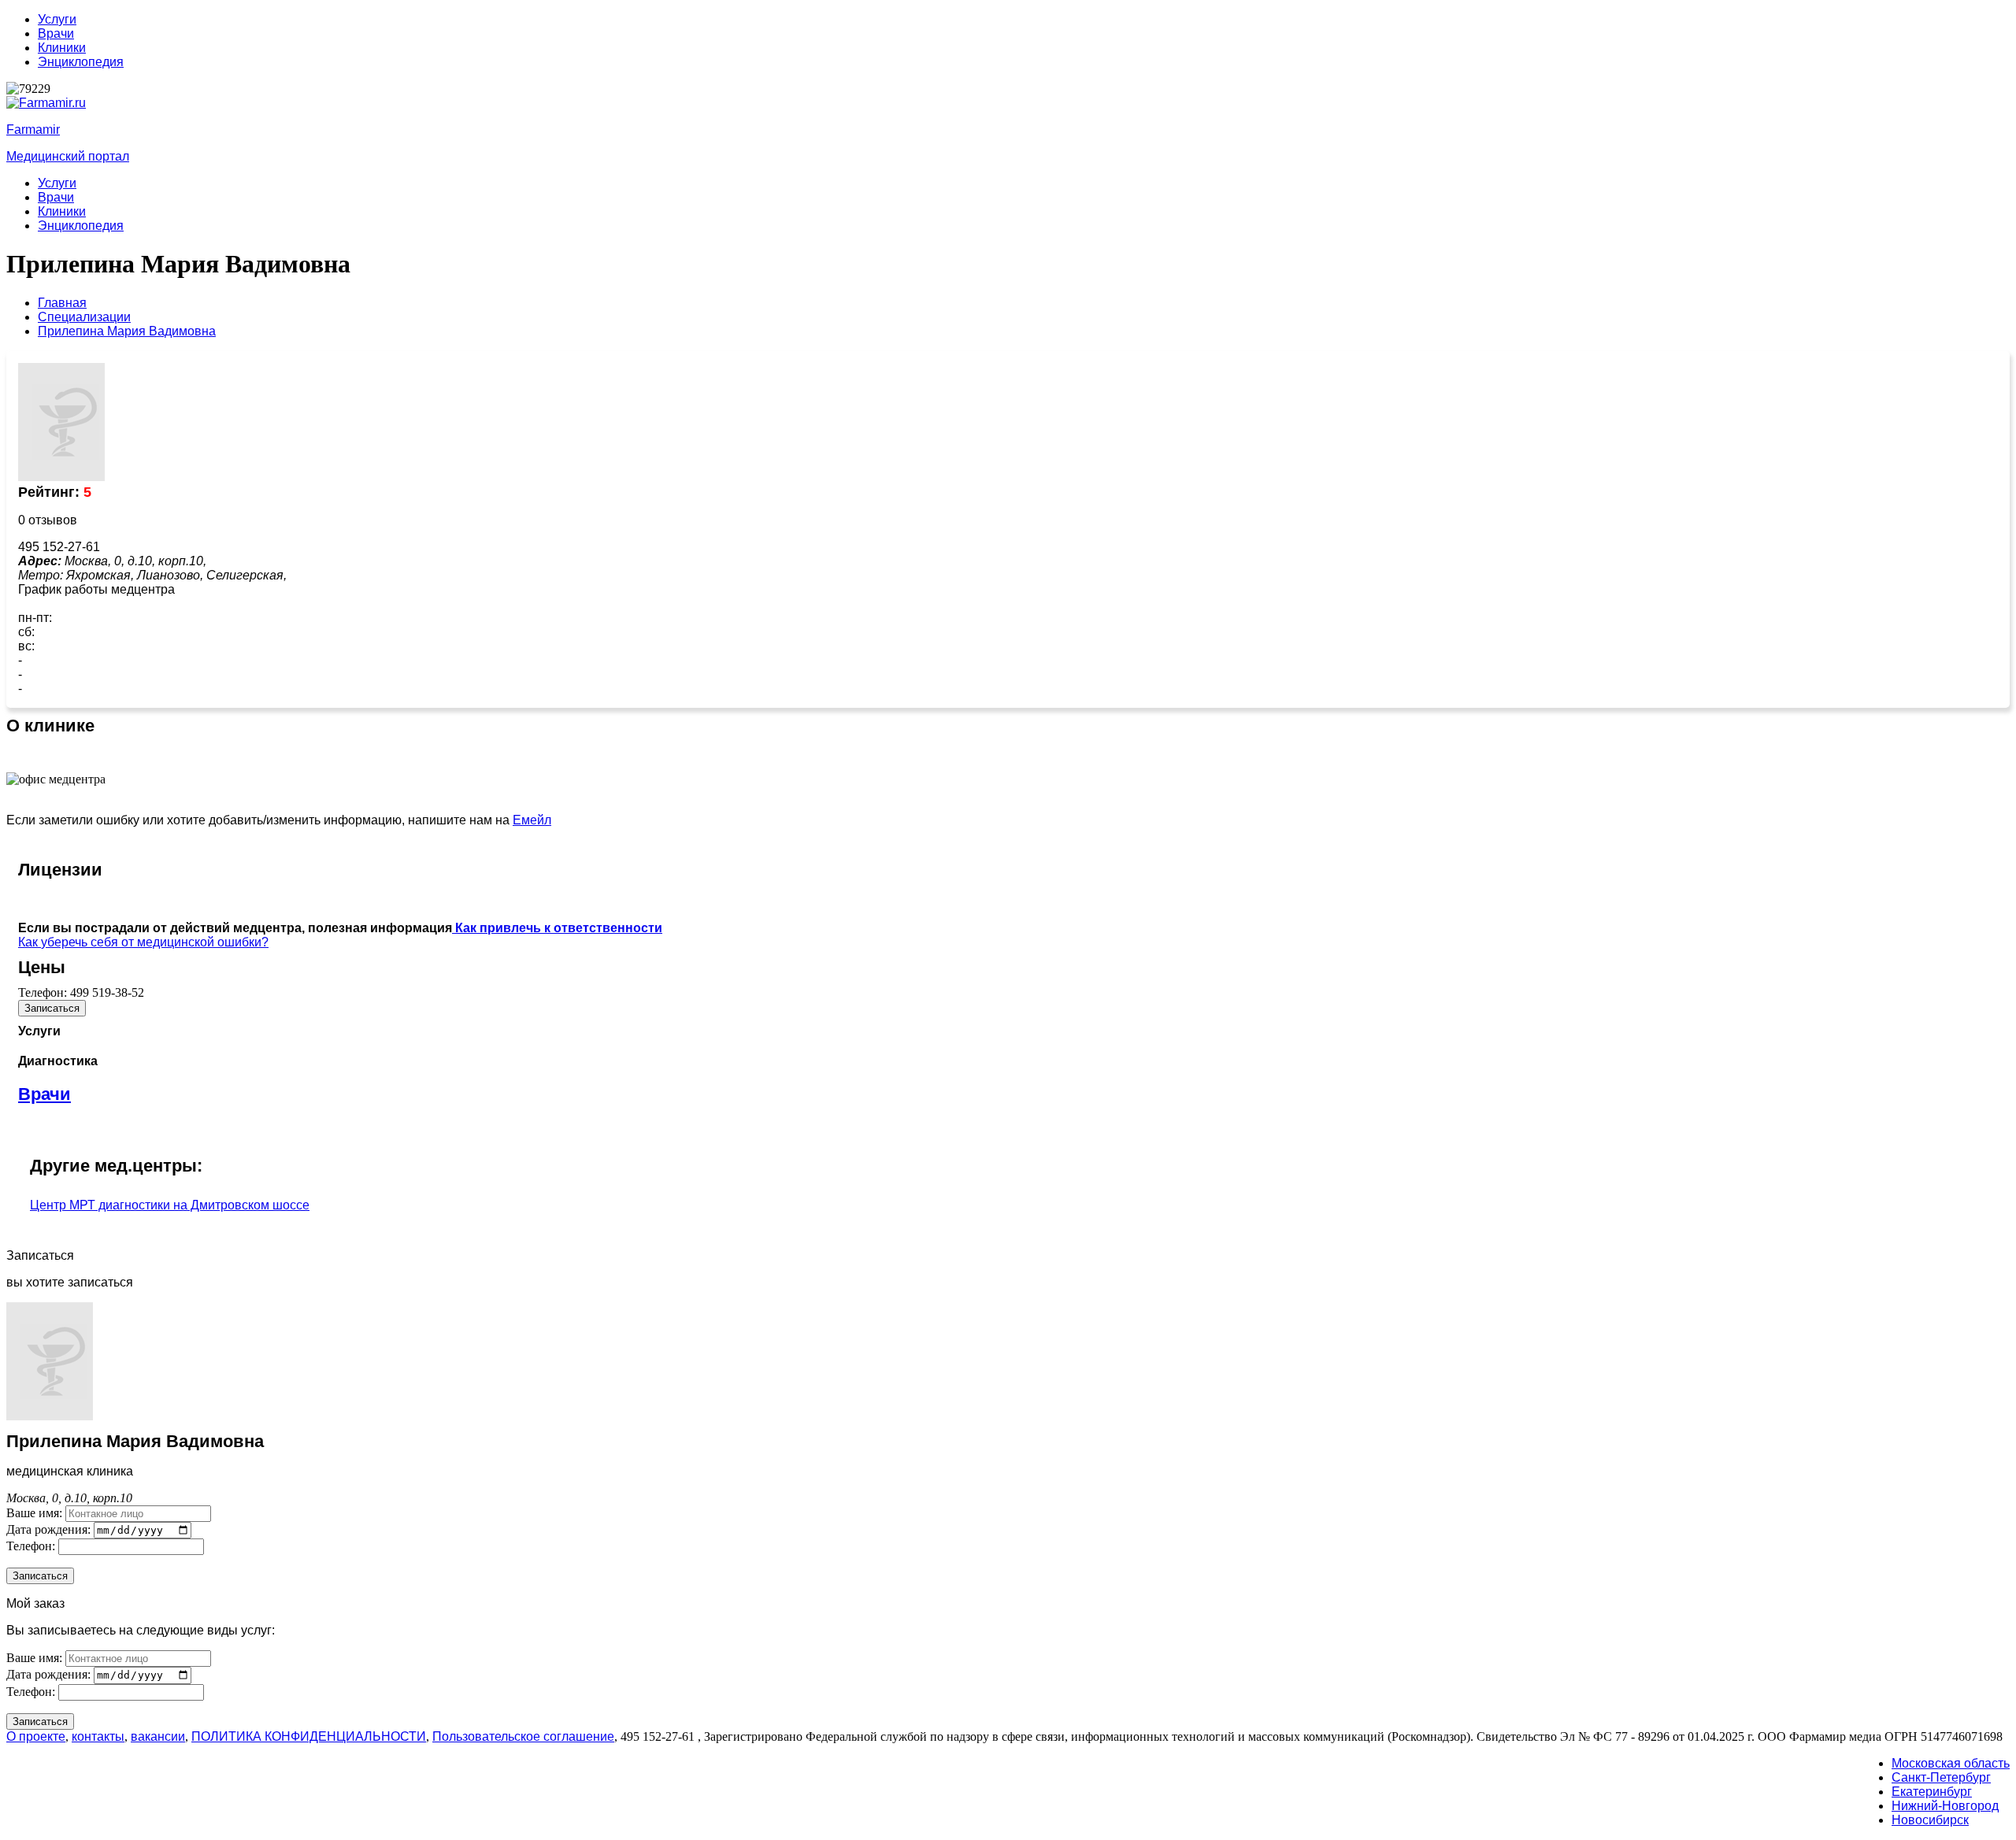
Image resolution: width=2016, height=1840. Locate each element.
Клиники (62, 48)
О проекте (36, 1736)
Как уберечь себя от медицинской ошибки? (143, 942)
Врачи (56, 33)
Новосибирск (1930, 1820)
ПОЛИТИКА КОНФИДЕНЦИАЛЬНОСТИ (309, 1736)
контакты (98, 1736)
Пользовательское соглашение (523, 1736)
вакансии (158, 1736)
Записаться (52, 1008)
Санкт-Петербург (1941, 1777)
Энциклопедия (81, 62)
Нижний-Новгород (1945, 1806)
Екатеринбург (1932, 1792)
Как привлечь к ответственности (557, 928)
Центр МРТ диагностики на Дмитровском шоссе (170, 1205)
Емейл (532, 820)
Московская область (1951, 1763)
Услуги (57, 19)
